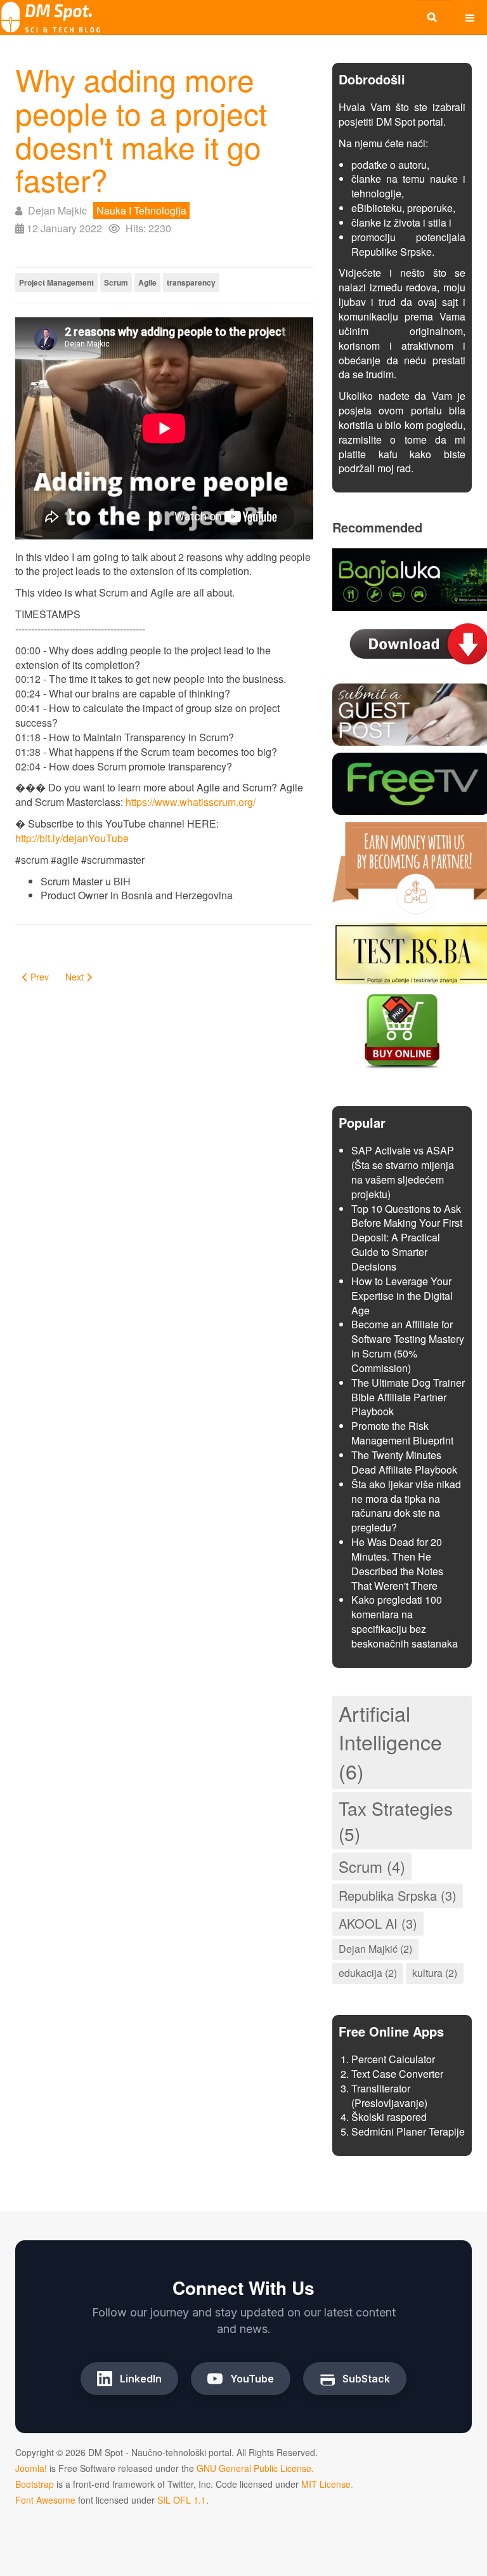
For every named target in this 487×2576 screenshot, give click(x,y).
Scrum (116, 282)
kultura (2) (435, 1973)
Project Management (56, 282)
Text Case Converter (397, 2074)
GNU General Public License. (255, 2468)
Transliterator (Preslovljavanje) (389, 2096)
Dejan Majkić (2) (375, 1949)
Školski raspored (389, 2117)
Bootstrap (35, 2484)
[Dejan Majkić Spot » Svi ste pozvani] (51, 17)
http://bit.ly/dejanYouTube (72, 838)
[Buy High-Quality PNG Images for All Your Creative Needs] (402, 1030)
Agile (147, 282)
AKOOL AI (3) (378, 1923)
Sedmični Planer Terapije (408, 2131)
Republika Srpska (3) (398, 1895)
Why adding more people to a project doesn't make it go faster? (141, 129)
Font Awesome (45, 2500)
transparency (191, 282)
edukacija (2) (368, 1973)
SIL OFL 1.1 (182, 2500)
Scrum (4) (372, 1866)
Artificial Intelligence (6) (390, 1742)
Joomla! (31, 2468)
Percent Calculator (393, 2059)
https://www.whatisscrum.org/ (191, 802)
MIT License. (327, 2484)
